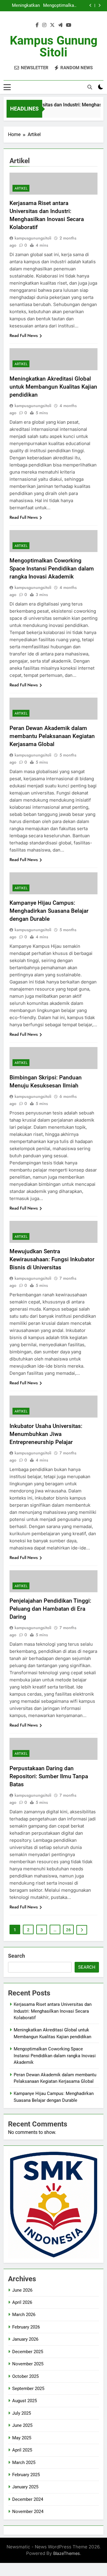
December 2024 (28, 2499)
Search (16, 1956)
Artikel (21, 188)
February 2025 (26, 2475)
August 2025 (25, 2401)
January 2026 (25, 2339)
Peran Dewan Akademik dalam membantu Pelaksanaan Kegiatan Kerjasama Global (52, 736)
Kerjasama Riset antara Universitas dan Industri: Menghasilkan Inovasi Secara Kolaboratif (53, 2011)
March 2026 (24, 2315)
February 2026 (26, 2327)
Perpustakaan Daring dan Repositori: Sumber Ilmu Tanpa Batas (49, 1776)
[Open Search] (90, 87)
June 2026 (22, 2290)
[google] (60, 25)
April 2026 (22, 2302)
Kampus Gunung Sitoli (54, 46)
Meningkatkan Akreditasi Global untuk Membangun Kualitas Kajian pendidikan (23, 5)
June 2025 (22, 2425)
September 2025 (28, 2389)
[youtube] (69, 25)
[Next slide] (99, 5)
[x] (52, 25)
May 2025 (22, 2438)
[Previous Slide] (91, 5)
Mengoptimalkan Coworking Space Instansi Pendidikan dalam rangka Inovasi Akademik (59, 5)
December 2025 (28, 2352)
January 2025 (25, 2487)
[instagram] (44, 25)
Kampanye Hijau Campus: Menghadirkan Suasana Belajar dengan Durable (49, 911)
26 (68, 1930)
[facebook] (37, 25)
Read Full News (24, 335)
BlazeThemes (67, 2553)
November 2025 (28, 2364)
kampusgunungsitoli (33, 238)
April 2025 (22, 2450)
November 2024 (28, 2512)
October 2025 (25, 2376)
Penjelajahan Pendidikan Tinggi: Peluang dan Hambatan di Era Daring (50, 1609)
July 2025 (22, 2413)
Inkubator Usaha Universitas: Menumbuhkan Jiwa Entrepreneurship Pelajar (46, 1434)
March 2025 (24, 2463)
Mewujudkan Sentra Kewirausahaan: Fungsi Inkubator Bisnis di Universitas (52, 1259)
